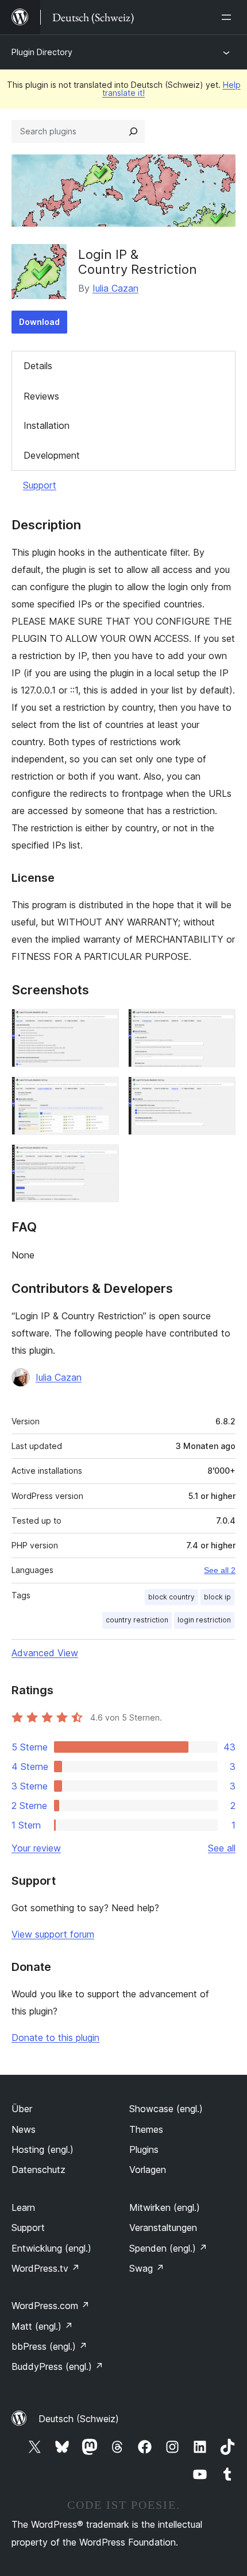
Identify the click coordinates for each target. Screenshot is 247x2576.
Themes (146, 2129)
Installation (47, 425)
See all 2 (220, 1570)
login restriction (204, 1620)
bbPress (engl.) (49, 2346)
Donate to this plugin (55, 2037)
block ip (217, 1597)
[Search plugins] (133, 131)
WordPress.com (51, 2306)
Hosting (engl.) (43, 2149)
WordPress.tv (46, 2268)
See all (222, 1848)
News (24, 2129)
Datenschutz (38, 2170)
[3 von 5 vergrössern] (103, 1092)
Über (22, 2109)
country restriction (137, 1620)
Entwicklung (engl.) (51, 2248)
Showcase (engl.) (166, 2109)
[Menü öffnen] (229, 17)
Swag (147, 2268)
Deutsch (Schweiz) (79, 2419)
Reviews (41, 396)
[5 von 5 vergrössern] (103, 1160)
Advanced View (45, 1653)
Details (38, 366)
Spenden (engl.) (168, 2248)
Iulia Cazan (115, 288)
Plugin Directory (42, 52)
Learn (23, 2207)
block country (171, 1597)
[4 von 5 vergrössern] (220, 1092)
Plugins (144, 2149)
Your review (36, 1848)
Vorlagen (148, 2170)
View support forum (53, 1934)
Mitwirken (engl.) (165, 2207)
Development (52, 455)
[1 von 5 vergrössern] (103, 1024)
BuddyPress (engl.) (57, 2366)
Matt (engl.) (42, 2326)
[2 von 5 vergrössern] (220, 1024)
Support (40, 485)
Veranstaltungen (163, 2228)
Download (39, 322)
